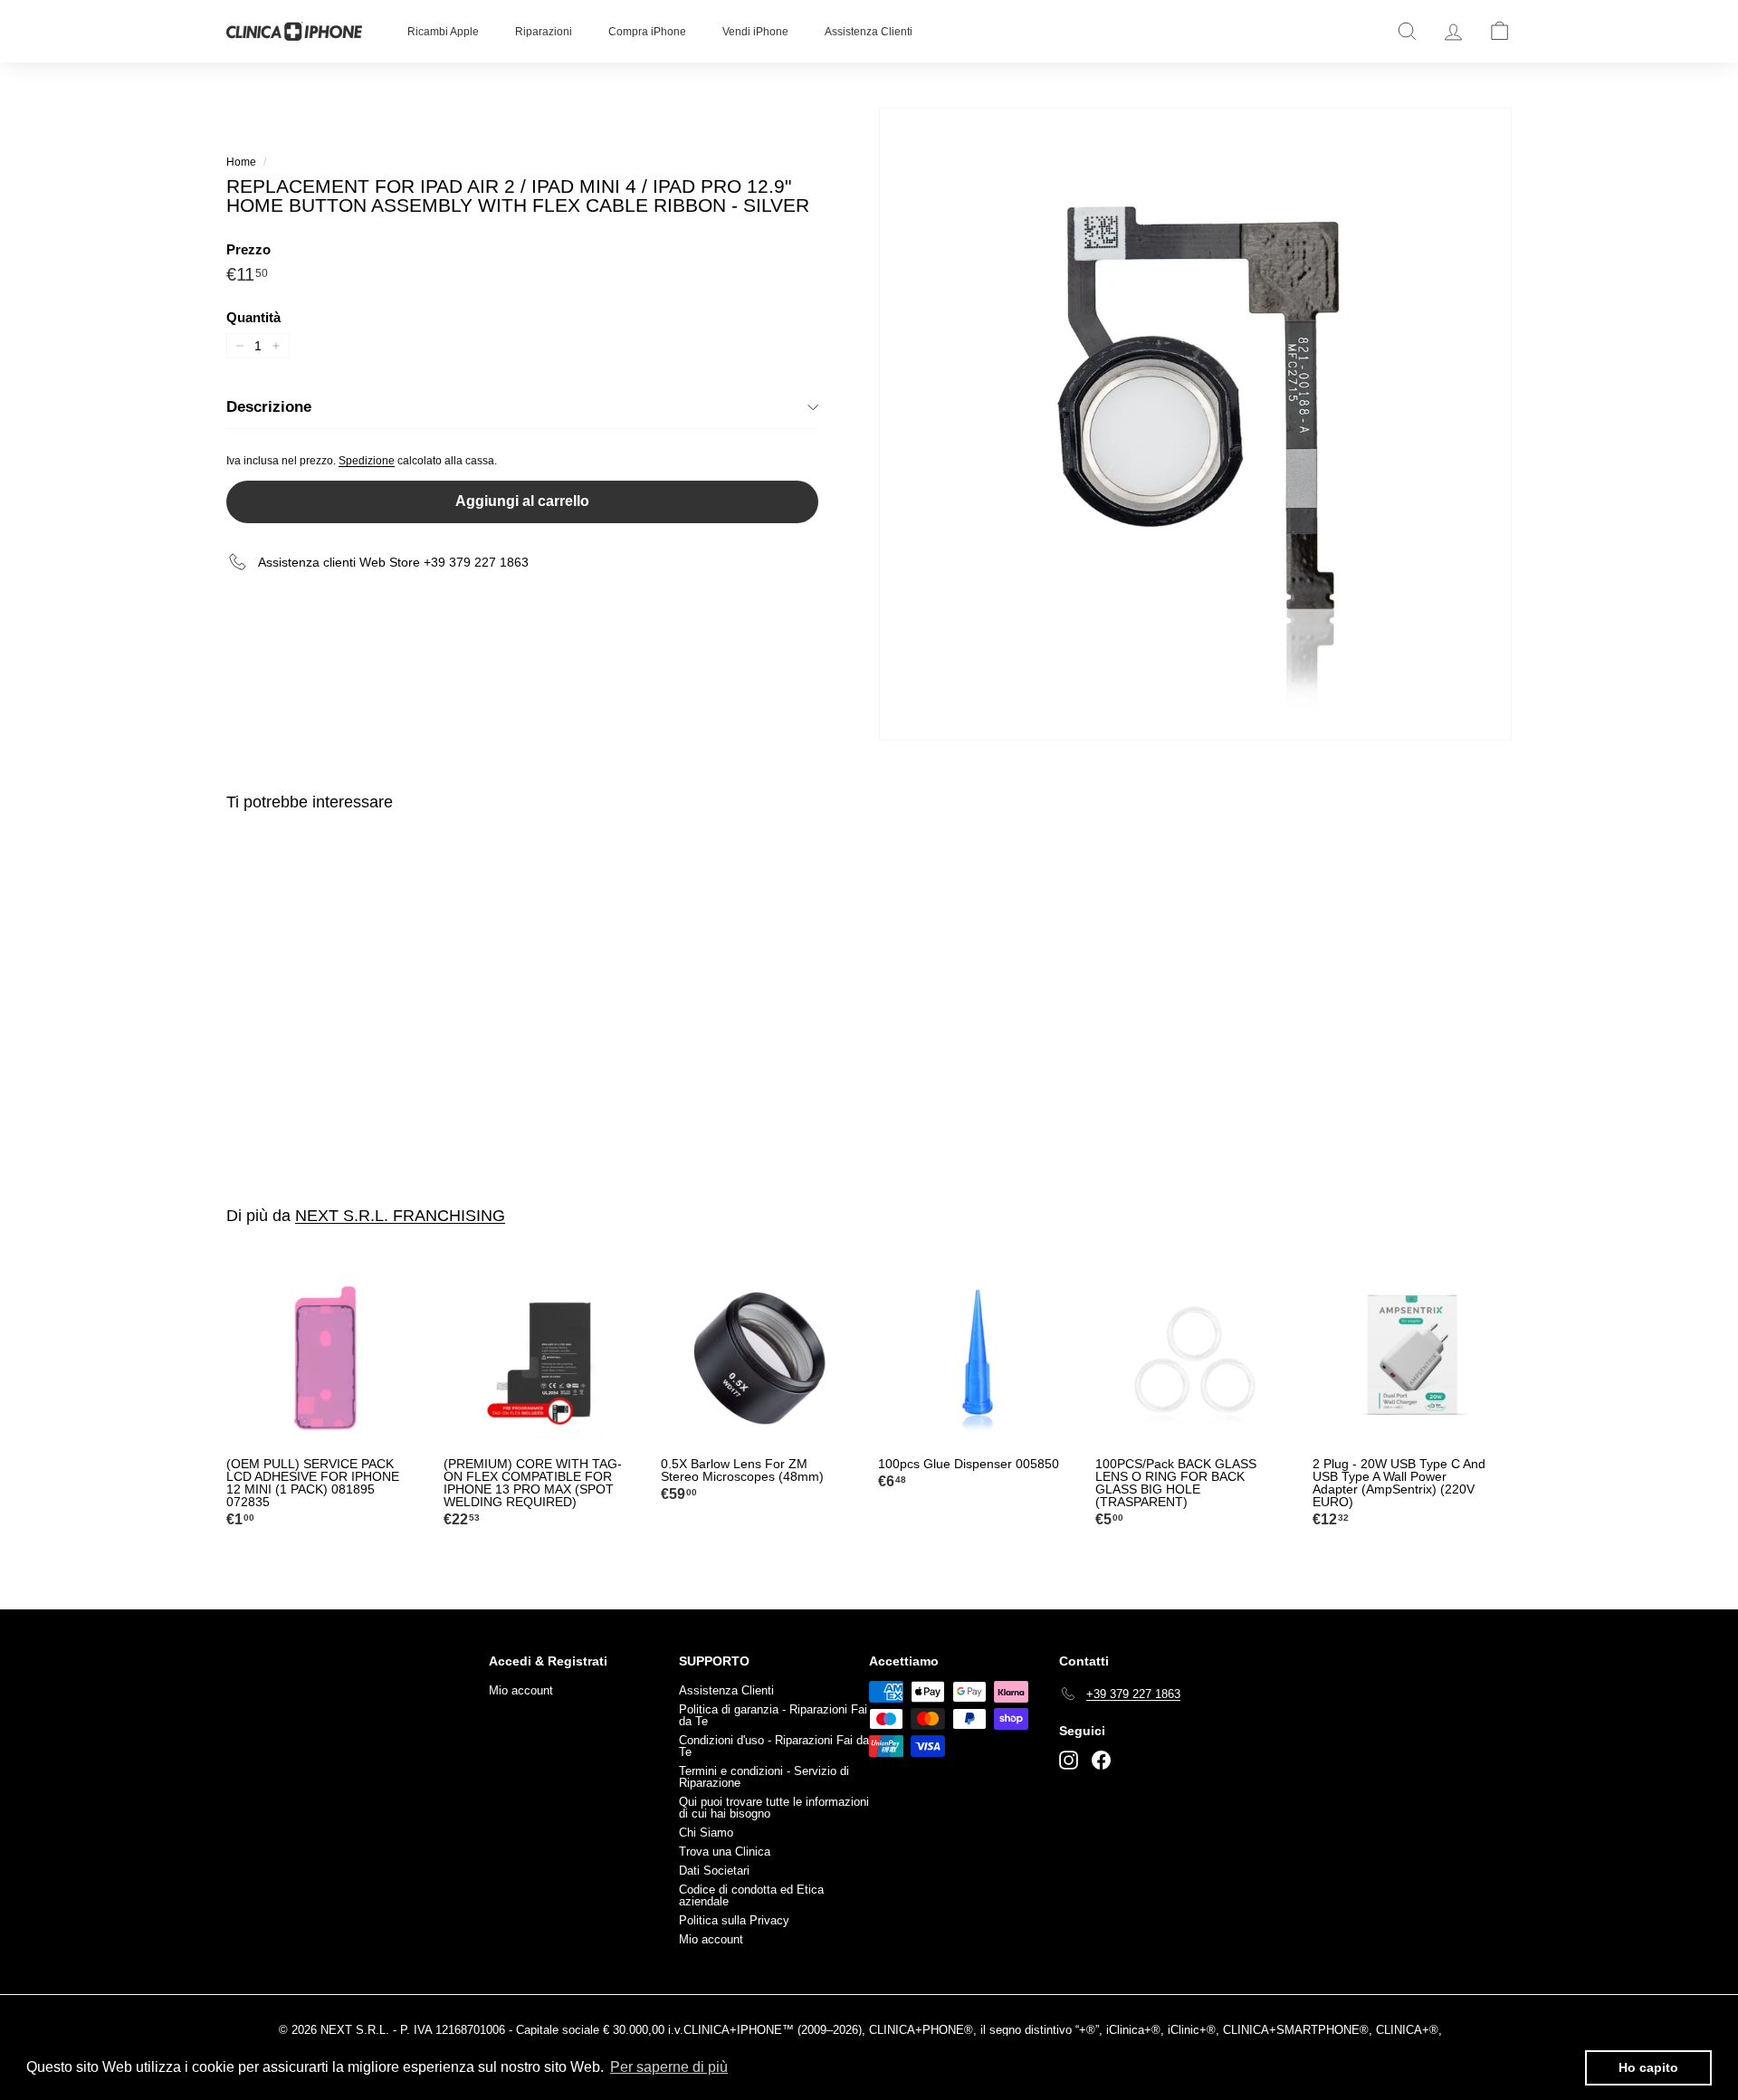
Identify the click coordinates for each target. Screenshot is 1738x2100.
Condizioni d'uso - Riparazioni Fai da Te (774, 1746)
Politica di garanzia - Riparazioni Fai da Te (773, 1715)
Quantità (253, 317)
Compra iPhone (647, 32)
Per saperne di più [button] (669, 2067)
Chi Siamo (706, 1833)
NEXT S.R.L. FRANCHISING (400, 1216)
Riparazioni (544, 32)
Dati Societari (714, 1871)
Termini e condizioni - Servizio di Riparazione (764, 1777)
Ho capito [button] (1648, 2067)
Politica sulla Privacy (734, 1920)
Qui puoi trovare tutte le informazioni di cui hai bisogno (774, 1808)
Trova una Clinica (725, 1852)
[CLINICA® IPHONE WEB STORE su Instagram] (1069, 1760)
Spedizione (367, 461)
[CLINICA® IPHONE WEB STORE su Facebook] (1101, 1760)
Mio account (521, 1690)
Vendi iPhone (755, 32)
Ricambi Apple (443, 32)
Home (241, 162)
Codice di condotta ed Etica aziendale (751, 1895)
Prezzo (248, 249)
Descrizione (269, 407)
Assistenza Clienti (869, 32)
